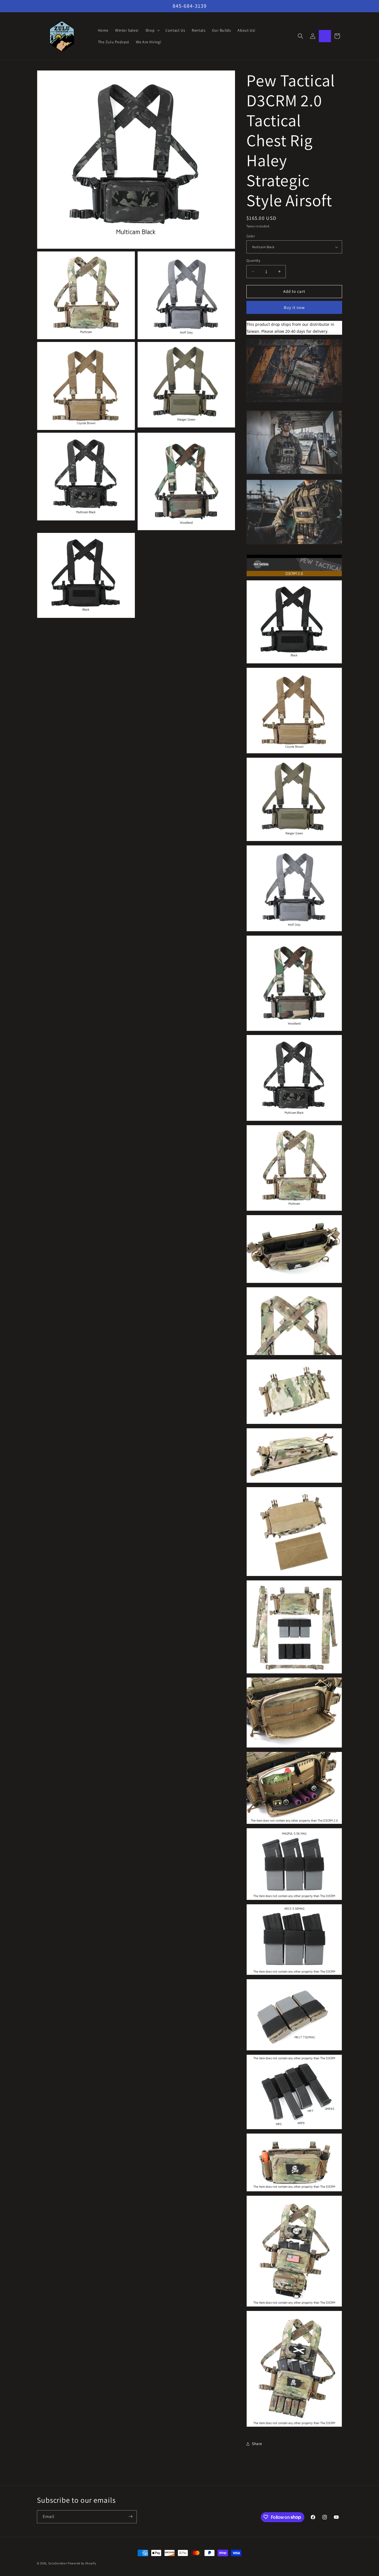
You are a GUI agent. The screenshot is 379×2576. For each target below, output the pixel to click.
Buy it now (294, 307)
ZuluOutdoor (58, 2563)
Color (251, 236)
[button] (152, 30)
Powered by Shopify (82, 2563)
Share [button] (257, 2444)
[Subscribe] (130, 2516)
